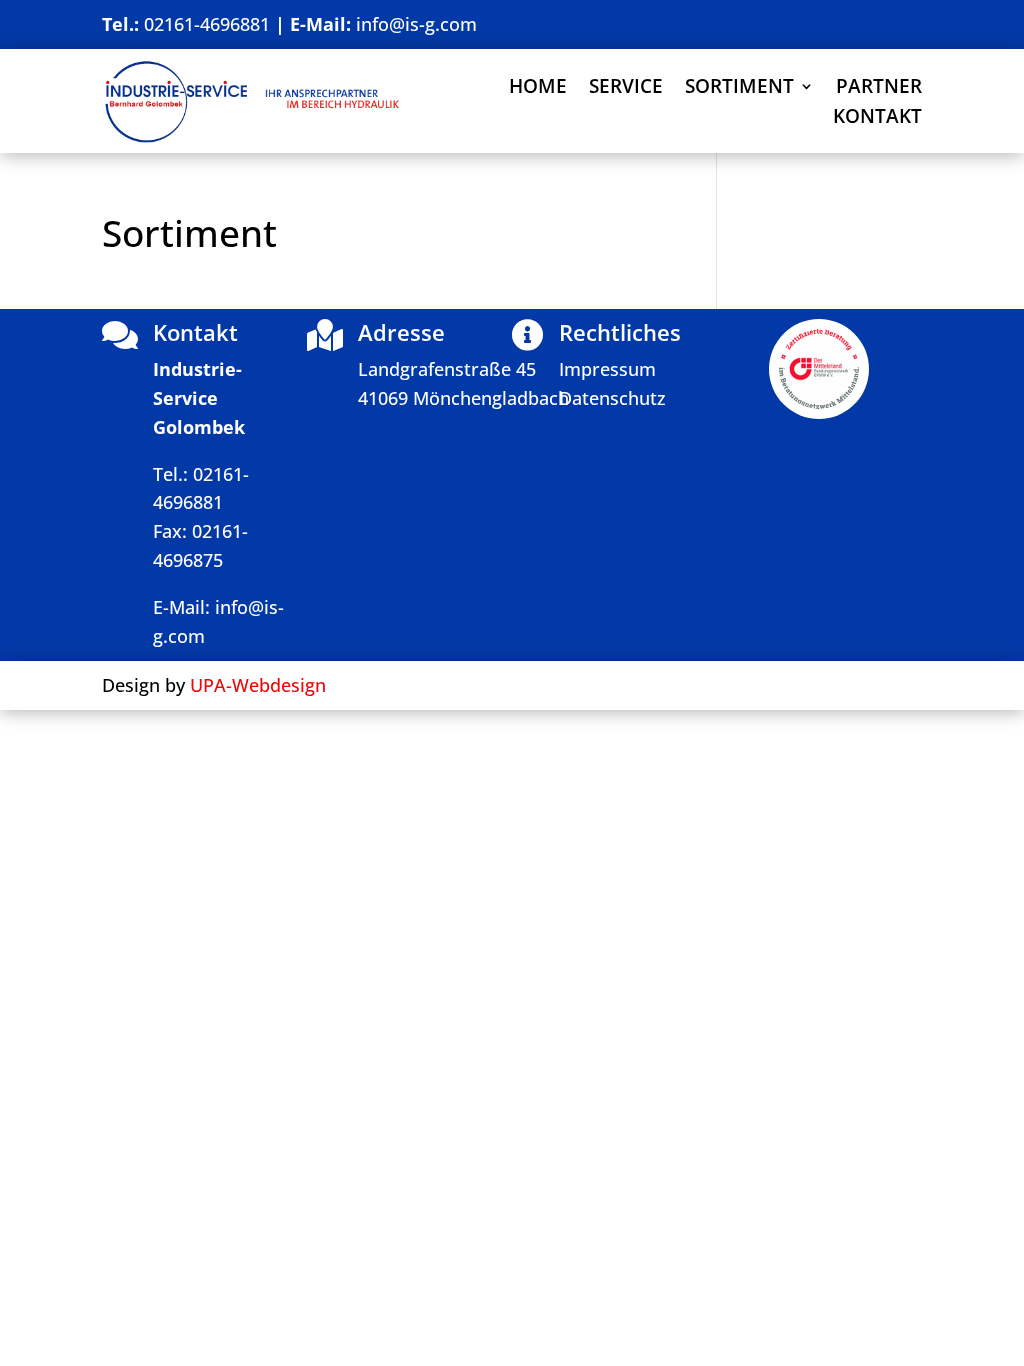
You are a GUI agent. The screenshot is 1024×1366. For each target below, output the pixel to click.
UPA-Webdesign (258, 685)
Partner (879, 89)
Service (626, 89)
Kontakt (877, 119)
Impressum (607, 369)
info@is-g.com (416, 24)
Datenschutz (612, 398)
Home (538, 89)
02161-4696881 (204, 24)
